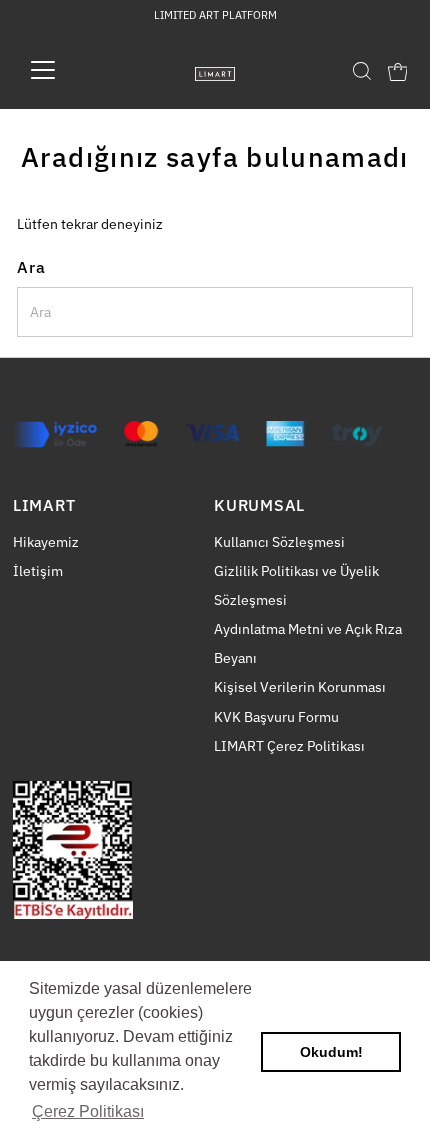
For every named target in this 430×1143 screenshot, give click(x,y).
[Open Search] (362, 71)
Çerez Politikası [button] (88, 1111)
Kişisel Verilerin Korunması (300, 687)
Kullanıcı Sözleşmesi (279, 542)
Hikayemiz (46, 542)
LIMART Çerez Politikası (289, 746)
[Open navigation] (64, 70)
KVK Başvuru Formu (276, 717)
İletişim (38, 571)
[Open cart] (398, 70)
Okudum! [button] (331, 1052)
